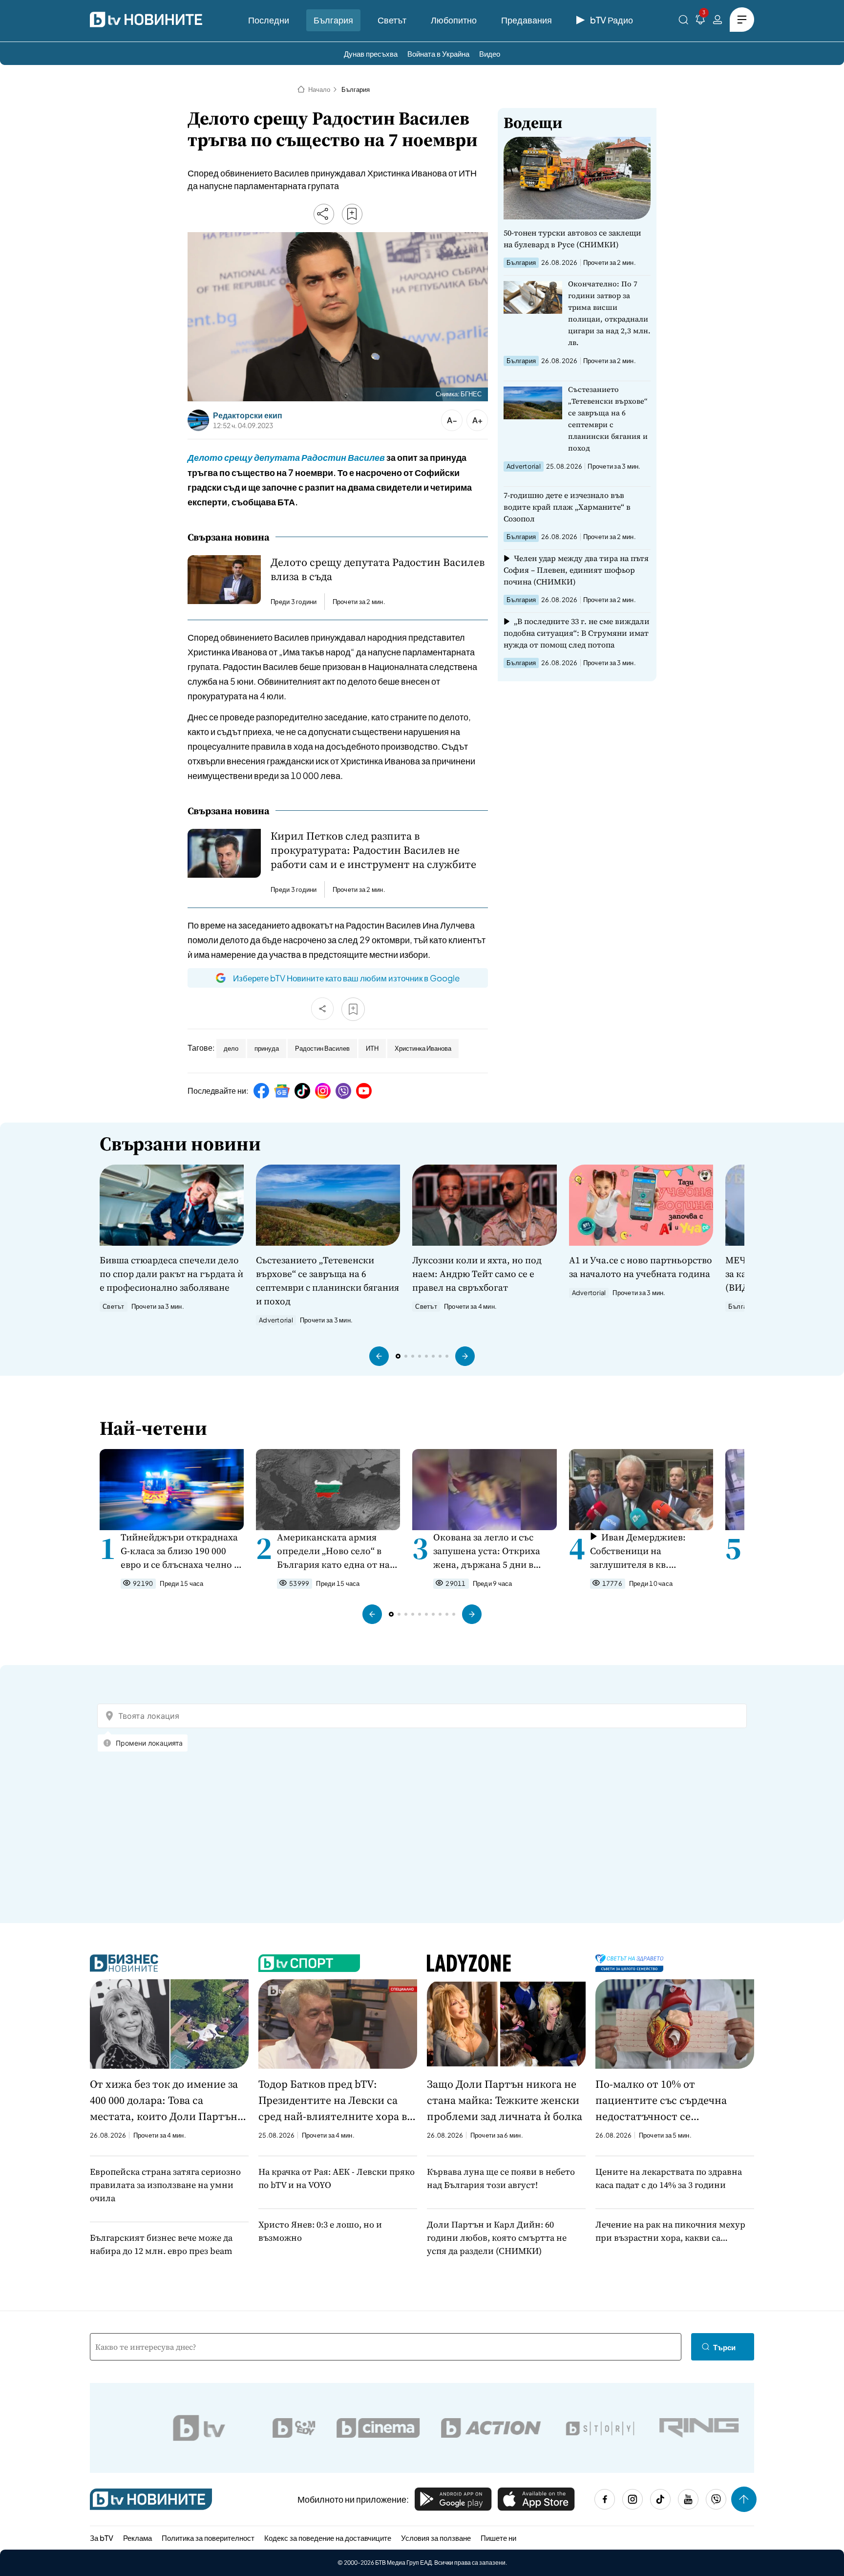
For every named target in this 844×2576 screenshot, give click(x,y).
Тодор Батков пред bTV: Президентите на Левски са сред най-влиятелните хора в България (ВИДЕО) (333, 2100)
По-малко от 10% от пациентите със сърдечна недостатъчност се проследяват (661, 2100)
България (333, 20)
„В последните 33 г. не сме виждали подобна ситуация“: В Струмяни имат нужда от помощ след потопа (577, 633)
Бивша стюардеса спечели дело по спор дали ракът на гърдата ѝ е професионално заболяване (171, 1274)
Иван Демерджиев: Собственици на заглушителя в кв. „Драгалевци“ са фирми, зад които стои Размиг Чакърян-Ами (644, 1551)
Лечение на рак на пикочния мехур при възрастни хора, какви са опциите (670, 2231)
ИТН (372, 1048)
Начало (319, 89)
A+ (477, 420)
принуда (267, 1048)
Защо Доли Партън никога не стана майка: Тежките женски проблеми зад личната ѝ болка (505, 2100)
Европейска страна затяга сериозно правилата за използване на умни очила (165, 2185)
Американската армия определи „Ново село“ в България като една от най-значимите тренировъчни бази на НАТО (338, 1551)
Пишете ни (498, 2538)
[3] (700, 21)
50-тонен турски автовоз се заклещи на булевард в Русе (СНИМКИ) (572, 238)
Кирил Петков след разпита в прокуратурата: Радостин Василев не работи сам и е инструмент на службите (373, 850)
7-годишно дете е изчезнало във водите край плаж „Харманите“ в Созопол (567, 507)
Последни (269, 20)
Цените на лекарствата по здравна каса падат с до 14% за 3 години (669, 2178)
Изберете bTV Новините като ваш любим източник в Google (346, 978)
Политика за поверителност (208, 2538)
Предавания (527, 20)
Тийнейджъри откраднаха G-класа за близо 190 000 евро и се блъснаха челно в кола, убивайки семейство (180, 1551)
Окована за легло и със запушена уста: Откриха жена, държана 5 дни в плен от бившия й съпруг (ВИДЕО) (489, 1551)
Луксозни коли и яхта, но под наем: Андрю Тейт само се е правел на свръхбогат (477, 1274)
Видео (490, 54)
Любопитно (454, 20)
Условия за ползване (436, 2538)
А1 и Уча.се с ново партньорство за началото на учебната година (641, 1267)
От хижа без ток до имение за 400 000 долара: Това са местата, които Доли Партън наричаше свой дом (164, 2100)
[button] (379, 1356)
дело (231, 1048)
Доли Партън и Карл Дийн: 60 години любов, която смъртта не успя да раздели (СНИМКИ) (497, 2238)
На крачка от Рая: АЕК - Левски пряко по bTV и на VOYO (337, 2178)
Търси (724, 2347)
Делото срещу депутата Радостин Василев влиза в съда (378, 569)
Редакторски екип (248, 415)
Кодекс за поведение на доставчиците (328, 2538)
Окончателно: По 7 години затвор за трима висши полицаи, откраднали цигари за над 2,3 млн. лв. (609, 313)
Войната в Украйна (438, 54)
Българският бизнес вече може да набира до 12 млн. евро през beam (161, 2244)
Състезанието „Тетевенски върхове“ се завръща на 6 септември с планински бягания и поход (608, 419)
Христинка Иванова (423, 1048)
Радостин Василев (322, 1048)
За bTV (102, 2538)
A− (452, 420)
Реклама (137, 2538)
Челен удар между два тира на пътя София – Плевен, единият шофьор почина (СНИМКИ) (576, 570)
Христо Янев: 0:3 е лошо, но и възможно (320, 2231)
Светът (392, 20)
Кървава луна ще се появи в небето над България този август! (501, 2178)
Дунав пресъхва (371, 54)
